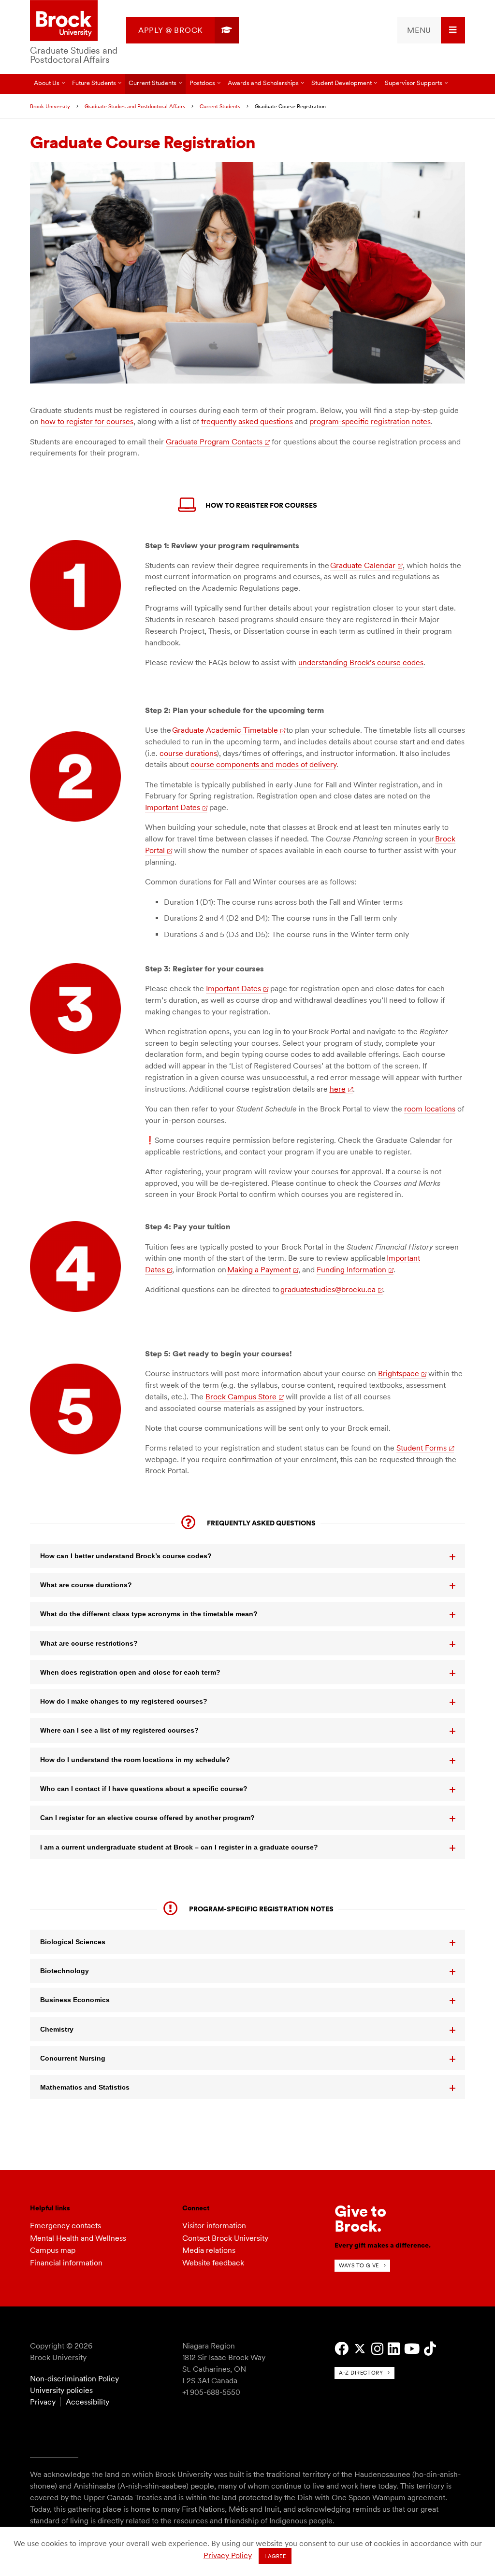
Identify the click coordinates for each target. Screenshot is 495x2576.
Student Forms (422, 1448)
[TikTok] (430, 2349)
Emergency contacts (66, 2226)
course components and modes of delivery (263, 764)
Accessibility (87, 2402)
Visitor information (214, 2226)
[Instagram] (377, 2349)
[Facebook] (342, 2349)
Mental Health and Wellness (78, 2238)
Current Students (153, 83)
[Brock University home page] (64, 21)
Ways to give (359, 2265)
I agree (275, 2556)
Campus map (53, 2250)
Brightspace (399, 1373)
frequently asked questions (247, 421)
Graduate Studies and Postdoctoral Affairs (74, 55)
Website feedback (213, 2263)
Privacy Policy (228, 2555)
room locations (430, 1109)
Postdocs (202, 83)
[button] (247, 1556)
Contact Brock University (225, 2238)
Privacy (43, 2402)
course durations (188, 753)
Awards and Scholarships (263, 83)
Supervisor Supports (414, 83)
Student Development (342, 83)
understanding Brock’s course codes (361, 662)
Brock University (50, 106)
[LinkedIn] (394, 2349)
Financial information (66, 2263)
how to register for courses (87, 421)
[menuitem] (182, 30)
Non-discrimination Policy (74, 2379)
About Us (47, 83)
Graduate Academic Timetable (225, 730)
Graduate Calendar (363, 565)
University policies (61, 2390)
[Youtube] (412, 2349)
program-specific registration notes (370, 421)
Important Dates (173, 807)
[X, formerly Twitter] (360, 2349)
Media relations (209, 2250)
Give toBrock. (360, 2218)
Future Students (94, 83)
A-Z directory (361, 2373)
